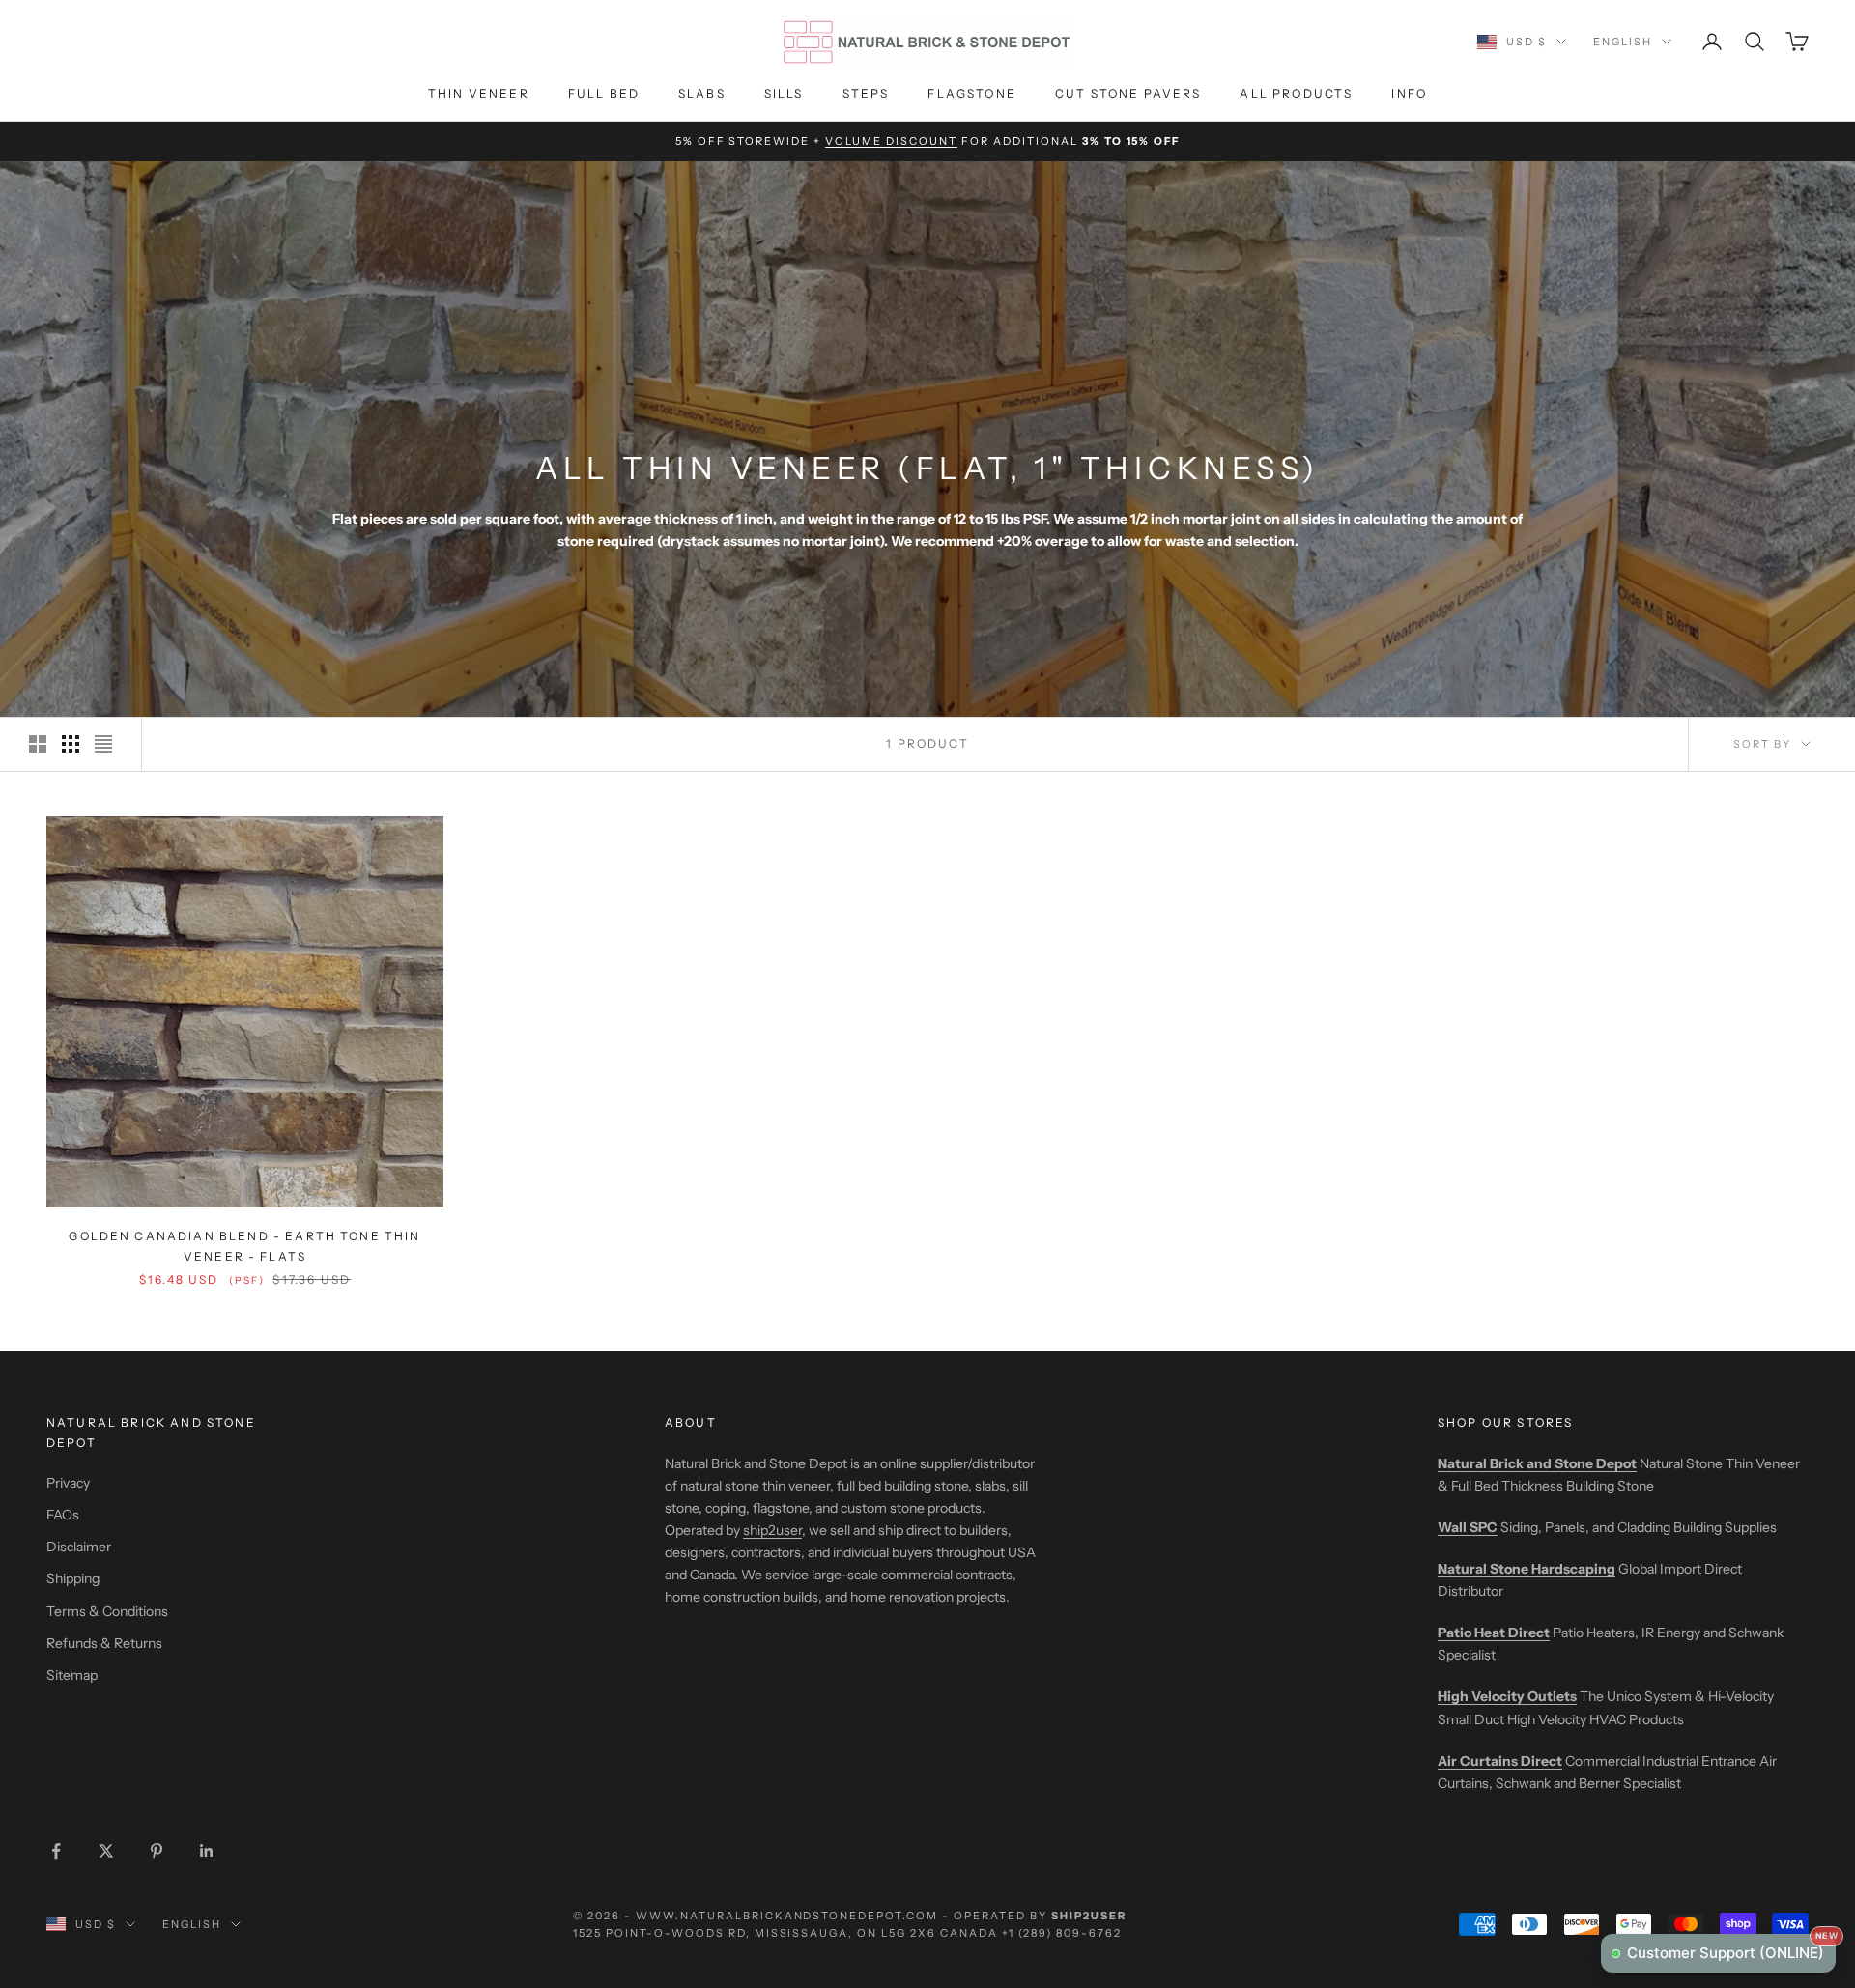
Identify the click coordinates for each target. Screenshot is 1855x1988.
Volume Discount (891, 141)
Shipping (73, 1578)
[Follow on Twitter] (106, 1851)
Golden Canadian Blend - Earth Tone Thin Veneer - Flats (244, 1246)
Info (1409, 93)
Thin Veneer (479, 93)
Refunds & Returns (104, 1643)
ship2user (772, 1530)
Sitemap (72, 1675)
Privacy (68, 1483)
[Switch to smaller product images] (71, 744)
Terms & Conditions (107, 1611)
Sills (784, 93)
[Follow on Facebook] (56, 1851)
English (1623, 42)
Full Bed (604, 93)
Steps (866, 93)
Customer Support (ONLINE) (1731, 1948)
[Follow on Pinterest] (157, 1851)
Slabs (702, 93)
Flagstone (971, 93)
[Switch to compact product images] (103, 744)
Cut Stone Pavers (1128, 93)
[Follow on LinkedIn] (207, 1851)
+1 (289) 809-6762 (1062, 1933)
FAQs (63, 1515)
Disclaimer (79, 1547)
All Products (1296, 93)
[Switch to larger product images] (38, 744)
